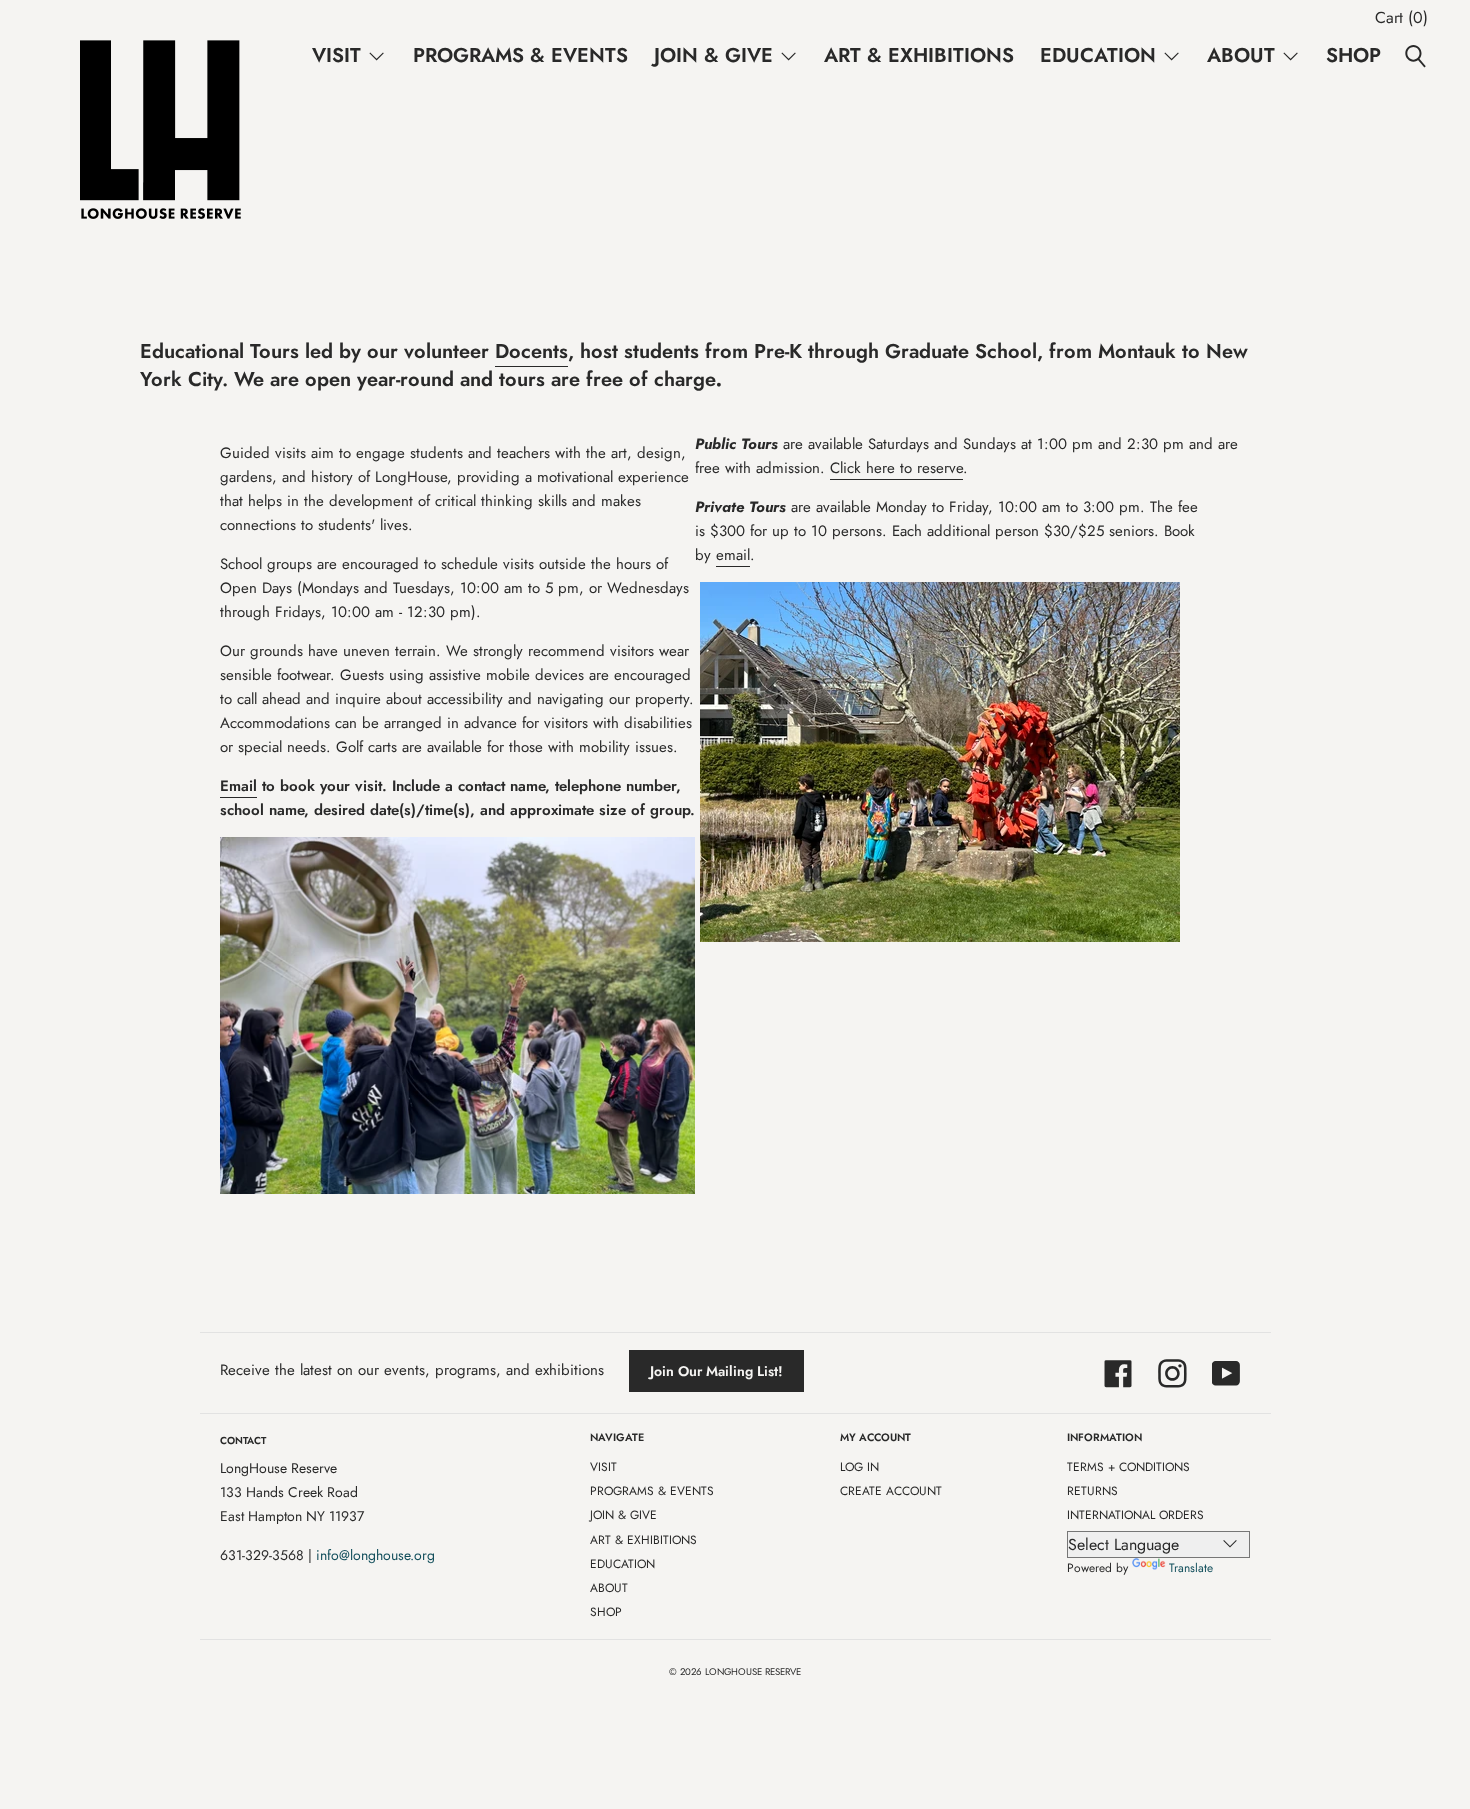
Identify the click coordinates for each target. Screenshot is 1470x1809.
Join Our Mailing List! (716, 1371)
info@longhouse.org (375, 1555)
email (733, 555)
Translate (1191, 1568)
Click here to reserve (896, 468)
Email (238, 786)
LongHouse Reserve (753, 1672)
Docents (531, 351)
